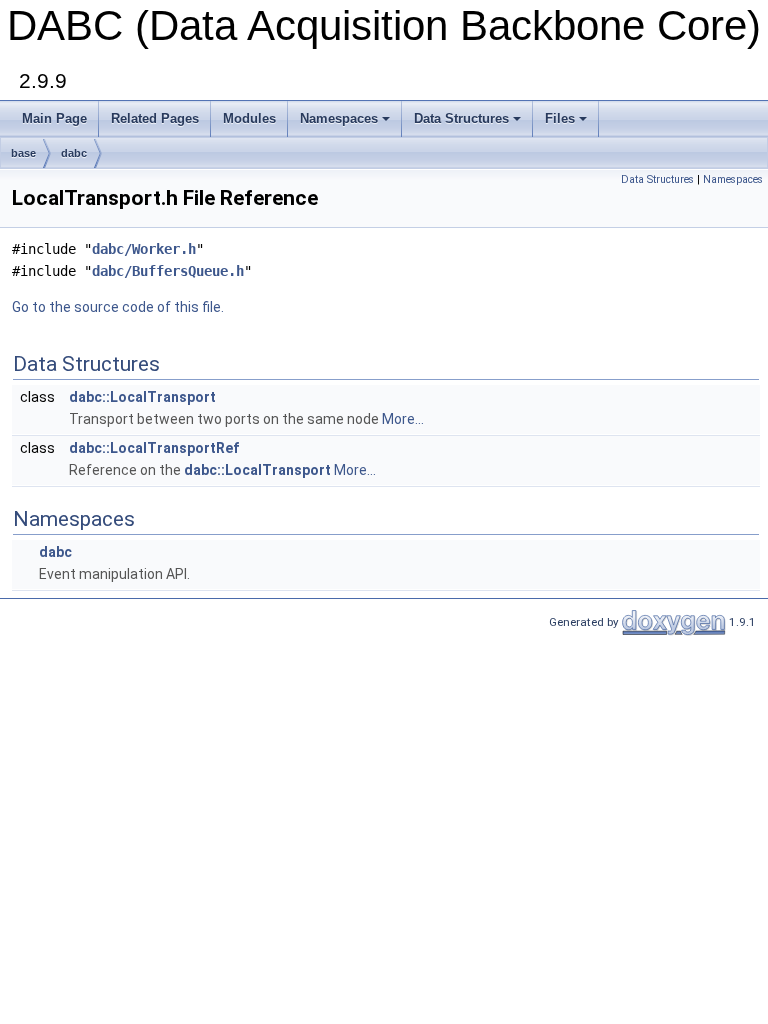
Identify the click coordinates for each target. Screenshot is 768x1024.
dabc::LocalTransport (142, 397)
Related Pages (155, 118)
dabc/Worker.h (144, 249)
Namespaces (339, 118)
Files (560, 118)
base (23, 153)
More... (403, 419)
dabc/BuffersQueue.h (168, 271)
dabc (74, 153)
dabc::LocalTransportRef (154, 448)
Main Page (54, 118)
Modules (249, 118)
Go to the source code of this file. (118, 307)
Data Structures (461, 118)
